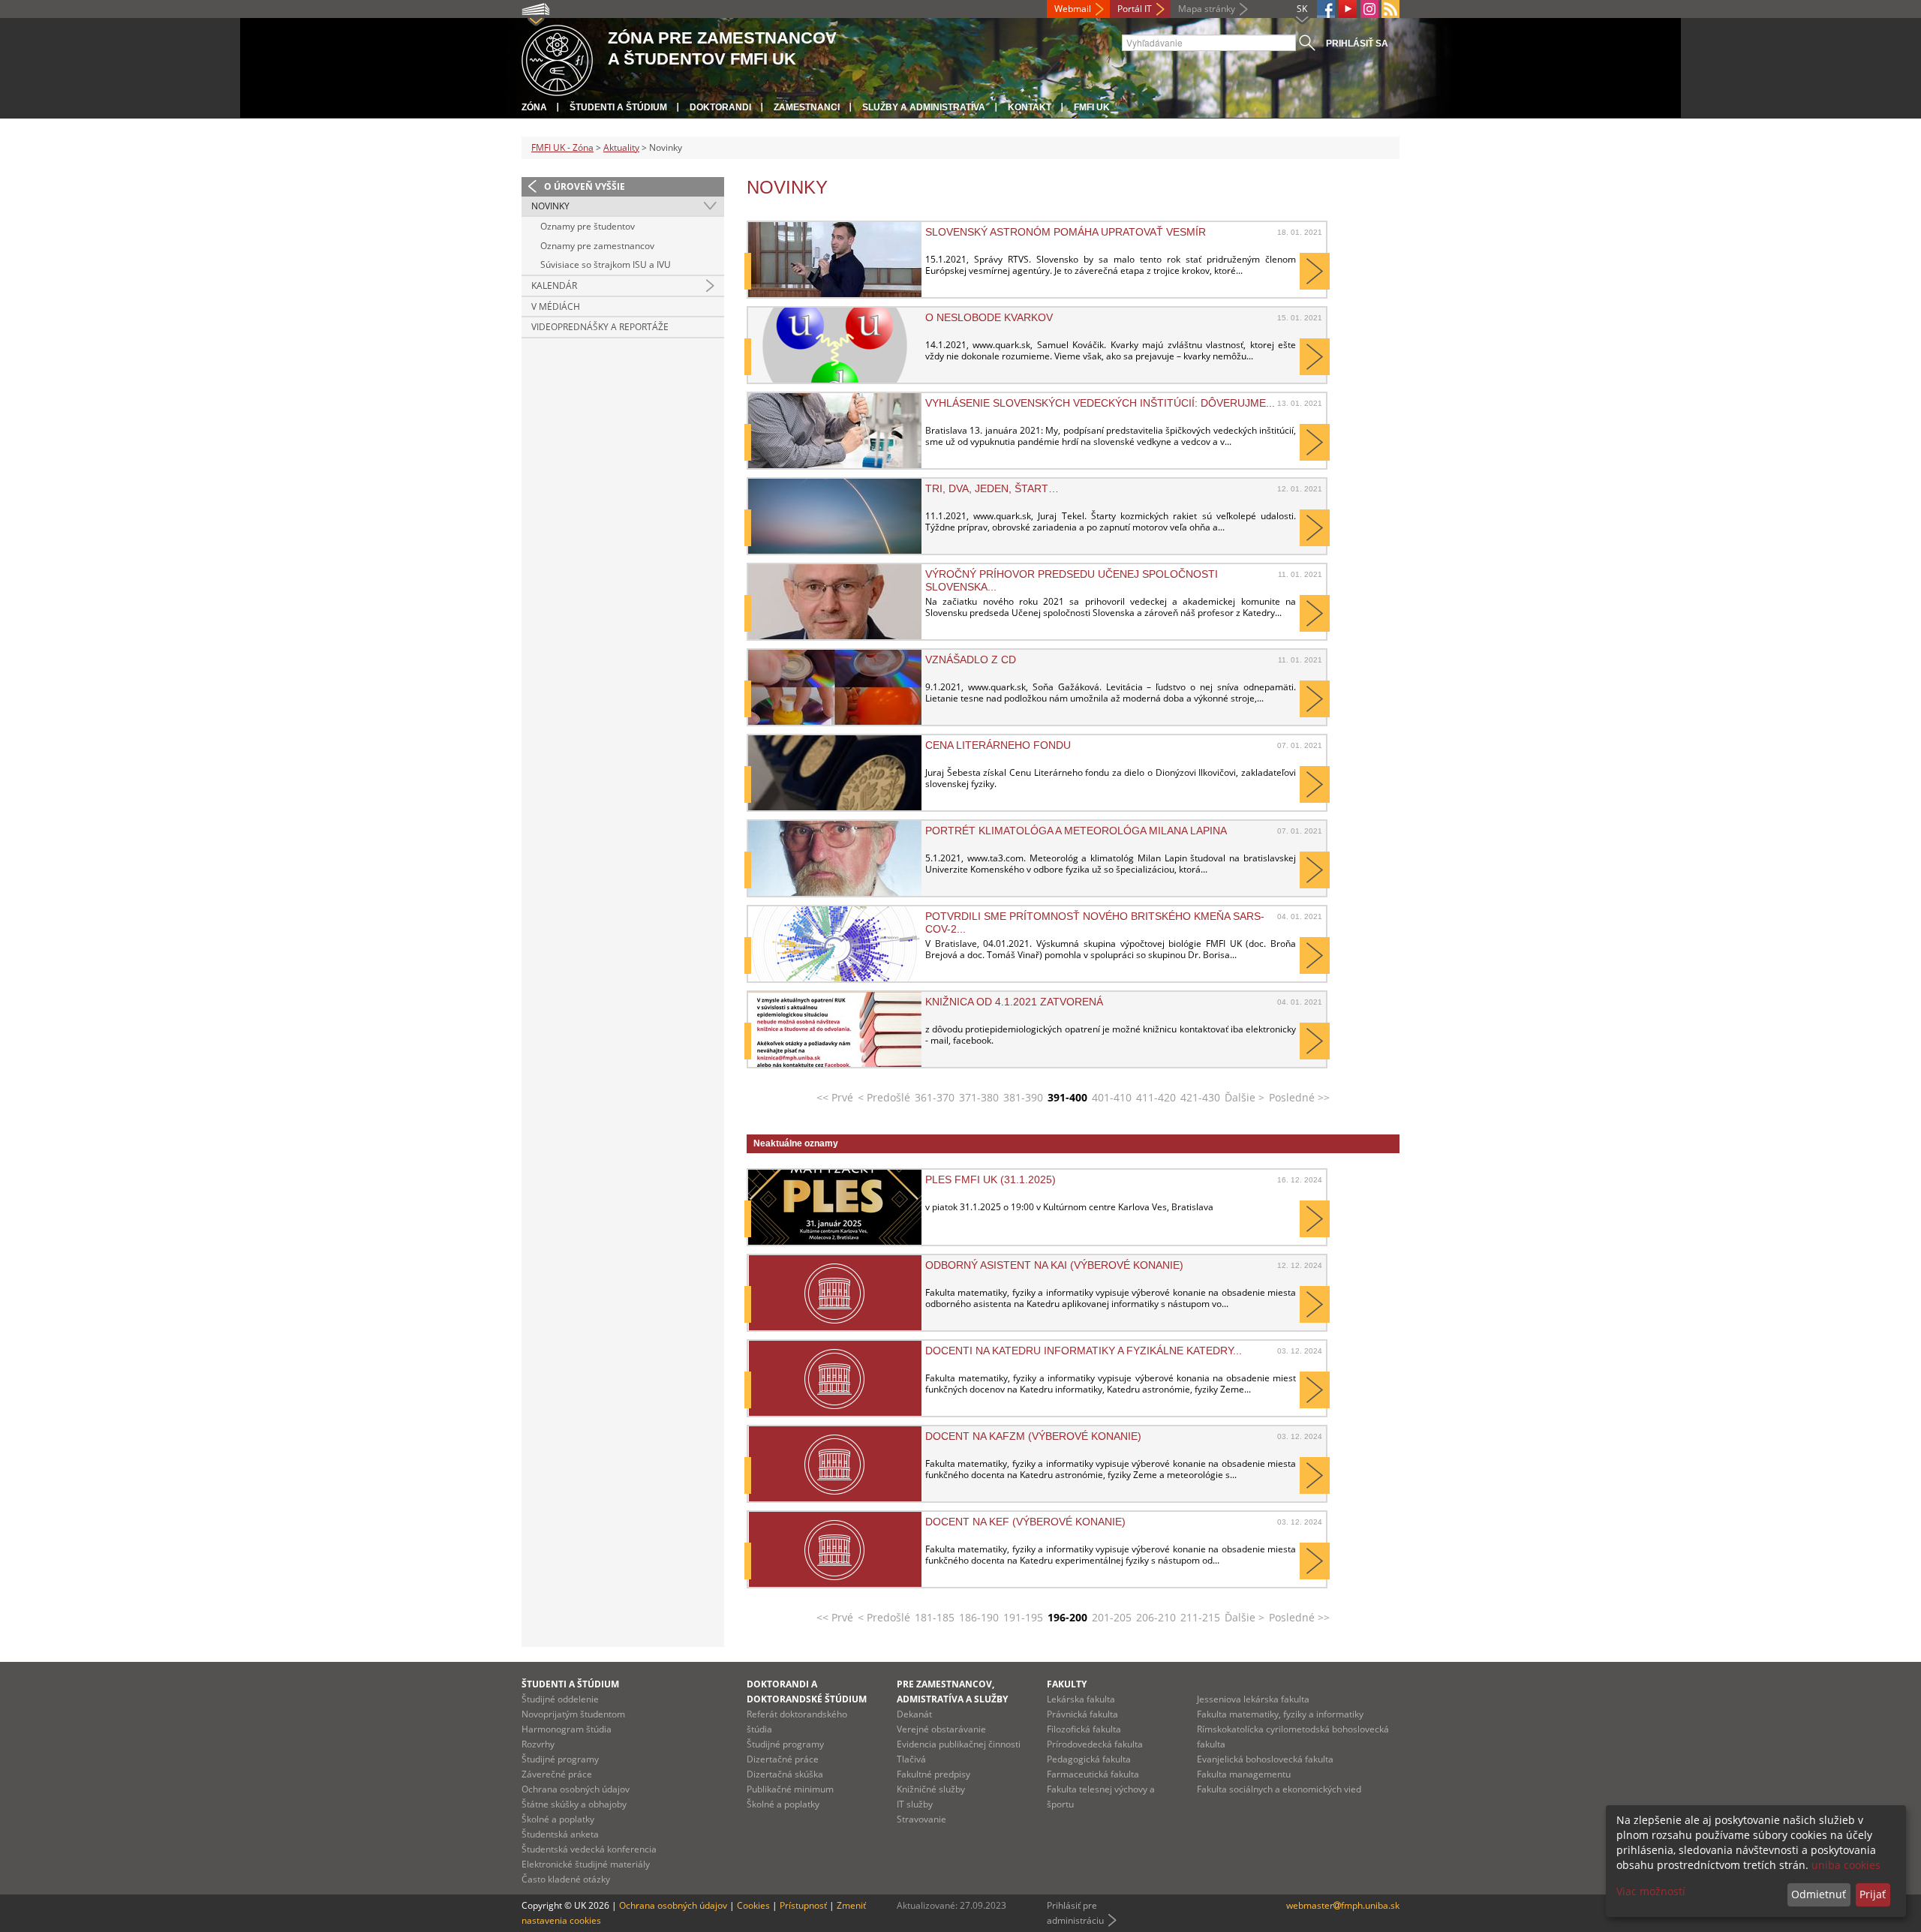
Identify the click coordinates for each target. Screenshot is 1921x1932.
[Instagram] (1369, 9)
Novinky (550, 206)
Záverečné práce (557, 1774)
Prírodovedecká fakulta (1095, 1744)
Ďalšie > (1245, 1097)
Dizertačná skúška (785, 1774)
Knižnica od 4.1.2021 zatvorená (1014, 1002)
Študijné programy (560, 1759)
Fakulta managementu (1244, 1774)
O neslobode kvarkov (989, 317)
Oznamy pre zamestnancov (597, 246)
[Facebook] (1326, 9)
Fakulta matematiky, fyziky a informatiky (1280, 1714)
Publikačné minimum (790, 1789)
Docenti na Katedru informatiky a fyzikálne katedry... (1084, 1351)
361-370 (935, 1097)
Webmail (1073, 9)
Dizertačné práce (783, 1759)
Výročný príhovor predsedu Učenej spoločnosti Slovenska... (1072, 580)
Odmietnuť (1819, 1894)
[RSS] (1390, 9)
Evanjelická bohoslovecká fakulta (1265, 1759)
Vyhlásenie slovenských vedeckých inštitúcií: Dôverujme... (1100, 403)
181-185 (935, 1617)
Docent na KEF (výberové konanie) (1025, 1522)
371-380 (979, 1097)
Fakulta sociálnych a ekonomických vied (1279, 1789)
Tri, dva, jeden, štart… (992, 488)
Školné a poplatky (558, 1819)
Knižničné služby (931, 1789)
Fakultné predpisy (933, 1774)
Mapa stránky (1207, 9)
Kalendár (554, 285)
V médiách (556, 306)
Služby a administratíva (924, 107)
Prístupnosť (803, 1905)
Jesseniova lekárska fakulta (1253, 1699)
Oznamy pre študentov (588, 226)
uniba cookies (1846, 1865)
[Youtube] (1348, 9)
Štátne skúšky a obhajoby (574, 1804)
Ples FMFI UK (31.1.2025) (991, 1179)
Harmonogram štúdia (567, 1729)
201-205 (1112, 1617)
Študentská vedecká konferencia (589, 1849)
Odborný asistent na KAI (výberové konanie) (1054, 1265)
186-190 (979, 1617)
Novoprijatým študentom (573, 1714)
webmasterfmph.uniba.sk (1343, 1905)
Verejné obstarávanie (941, 1729)
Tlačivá (911, 1759)
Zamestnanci (807, 107)
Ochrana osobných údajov (576, 1789)
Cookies (753, 1905)
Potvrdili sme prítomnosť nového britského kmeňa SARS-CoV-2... (1095, 922)
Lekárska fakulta (1081, 1699)
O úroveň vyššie (585, 186)
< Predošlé (884, 1097)
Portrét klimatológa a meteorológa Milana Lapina (1076, 831)
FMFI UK (1092, 107)
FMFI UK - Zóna (562, 147)
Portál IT (1135, 9)
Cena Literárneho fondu (998, 745)
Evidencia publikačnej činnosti (959, 1744)
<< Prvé (835, 1097)
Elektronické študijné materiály (586, 1864)
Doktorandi (720, 107)
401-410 (1112, 1097)
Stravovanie (921, 1819)
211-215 (1200, 1617)
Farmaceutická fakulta (1093, 1774)
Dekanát (914, 1714)
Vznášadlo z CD (971, 660)
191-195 (1023, 1617)
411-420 (1156, 1097)
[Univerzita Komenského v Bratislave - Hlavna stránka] (557, 58)
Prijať (1873, 1894)
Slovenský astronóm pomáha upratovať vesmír (1066, 232)
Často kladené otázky (566, 1879)
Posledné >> (1299, 1097)
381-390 (1023, 1097)
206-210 (1156, 1617)
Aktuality (621, 147)
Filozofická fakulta (1084, 1729)
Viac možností (1651, 1891)
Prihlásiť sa (1357, 44)
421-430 (1200, 1097)
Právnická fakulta (1082, 1714)
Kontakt (1030, 107)
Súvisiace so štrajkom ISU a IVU (606, 264)
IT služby (915, 1804)
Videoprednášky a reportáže (600, 327)
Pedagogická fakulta (1089, 1759)
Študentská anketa (560, 1834)
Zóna (534, 107)
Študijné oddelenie (560, 1699)
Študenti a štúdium (618, 107)
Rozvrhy (538, 1744)
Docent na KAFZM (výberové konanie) (1033, 1436)
